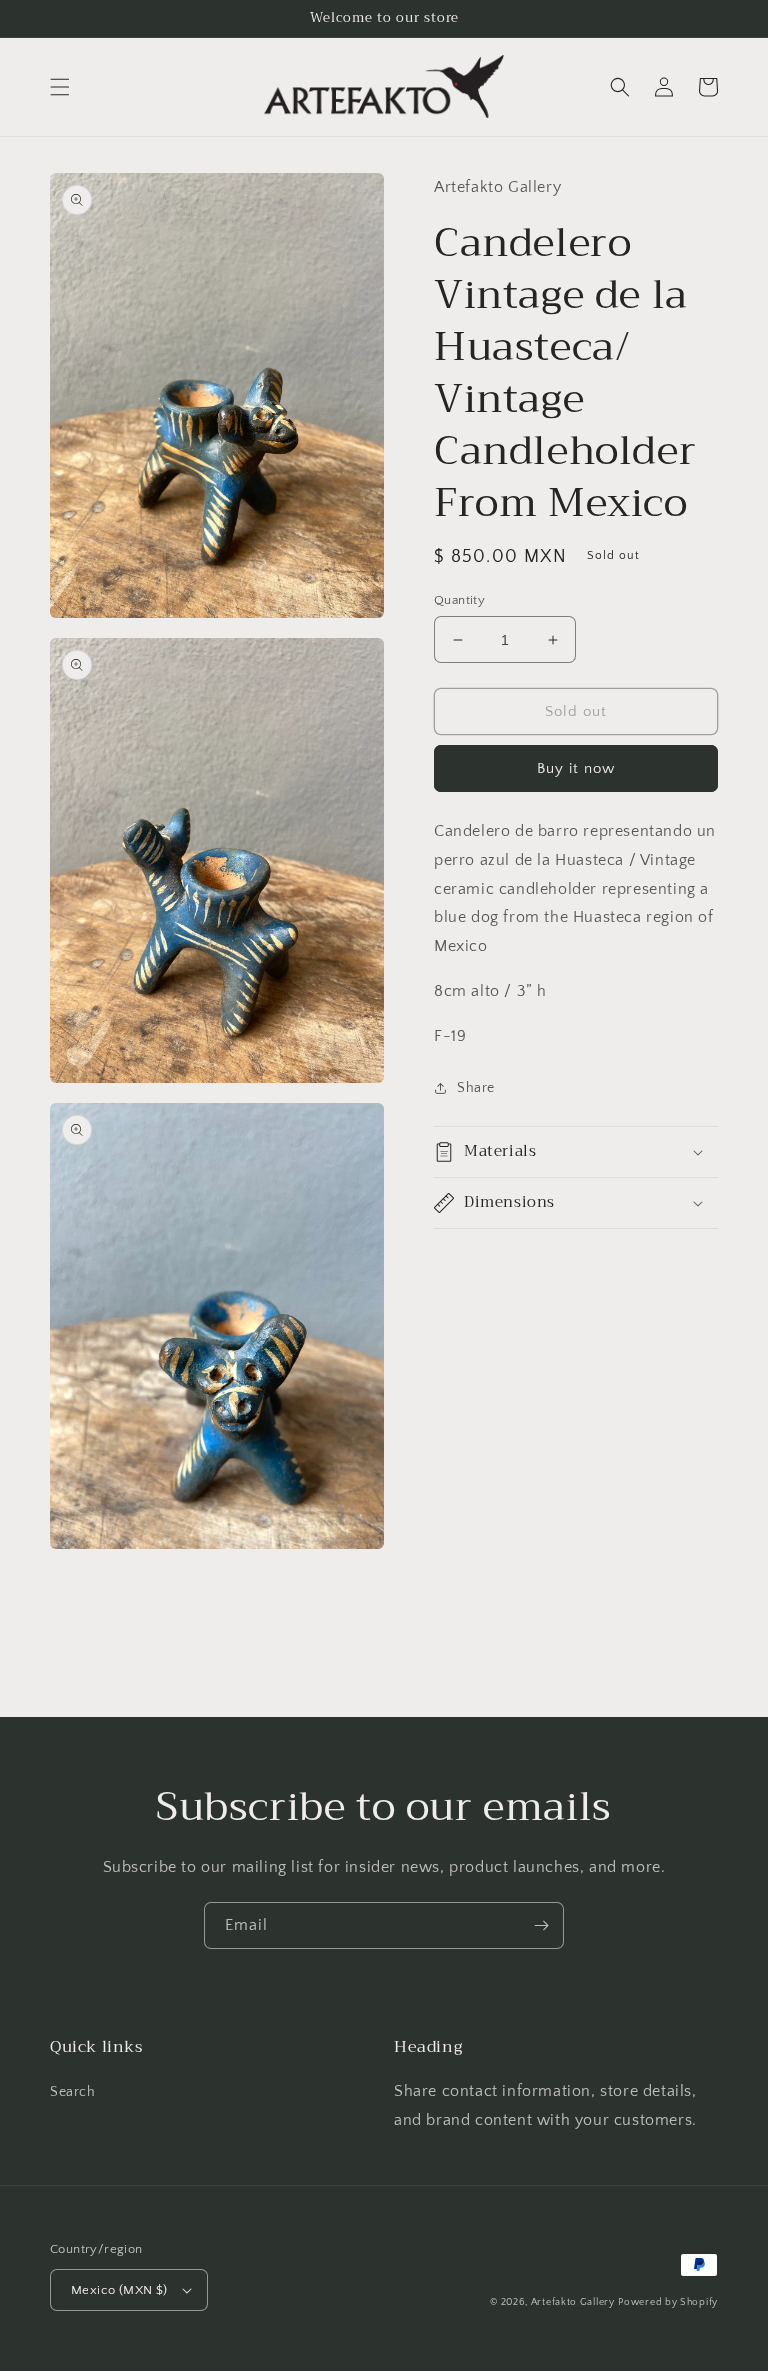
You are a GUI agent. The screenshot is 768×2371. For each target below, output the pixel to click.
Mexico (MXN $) (119, 2290)
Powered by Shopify (668, 2302)
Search (73, 2092)
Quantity (459, 600)
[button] (60, 87)
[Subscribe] (541, 1925)
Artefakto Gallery (573, 2302)
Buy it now (576, 768)
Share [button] (476, 1088)
